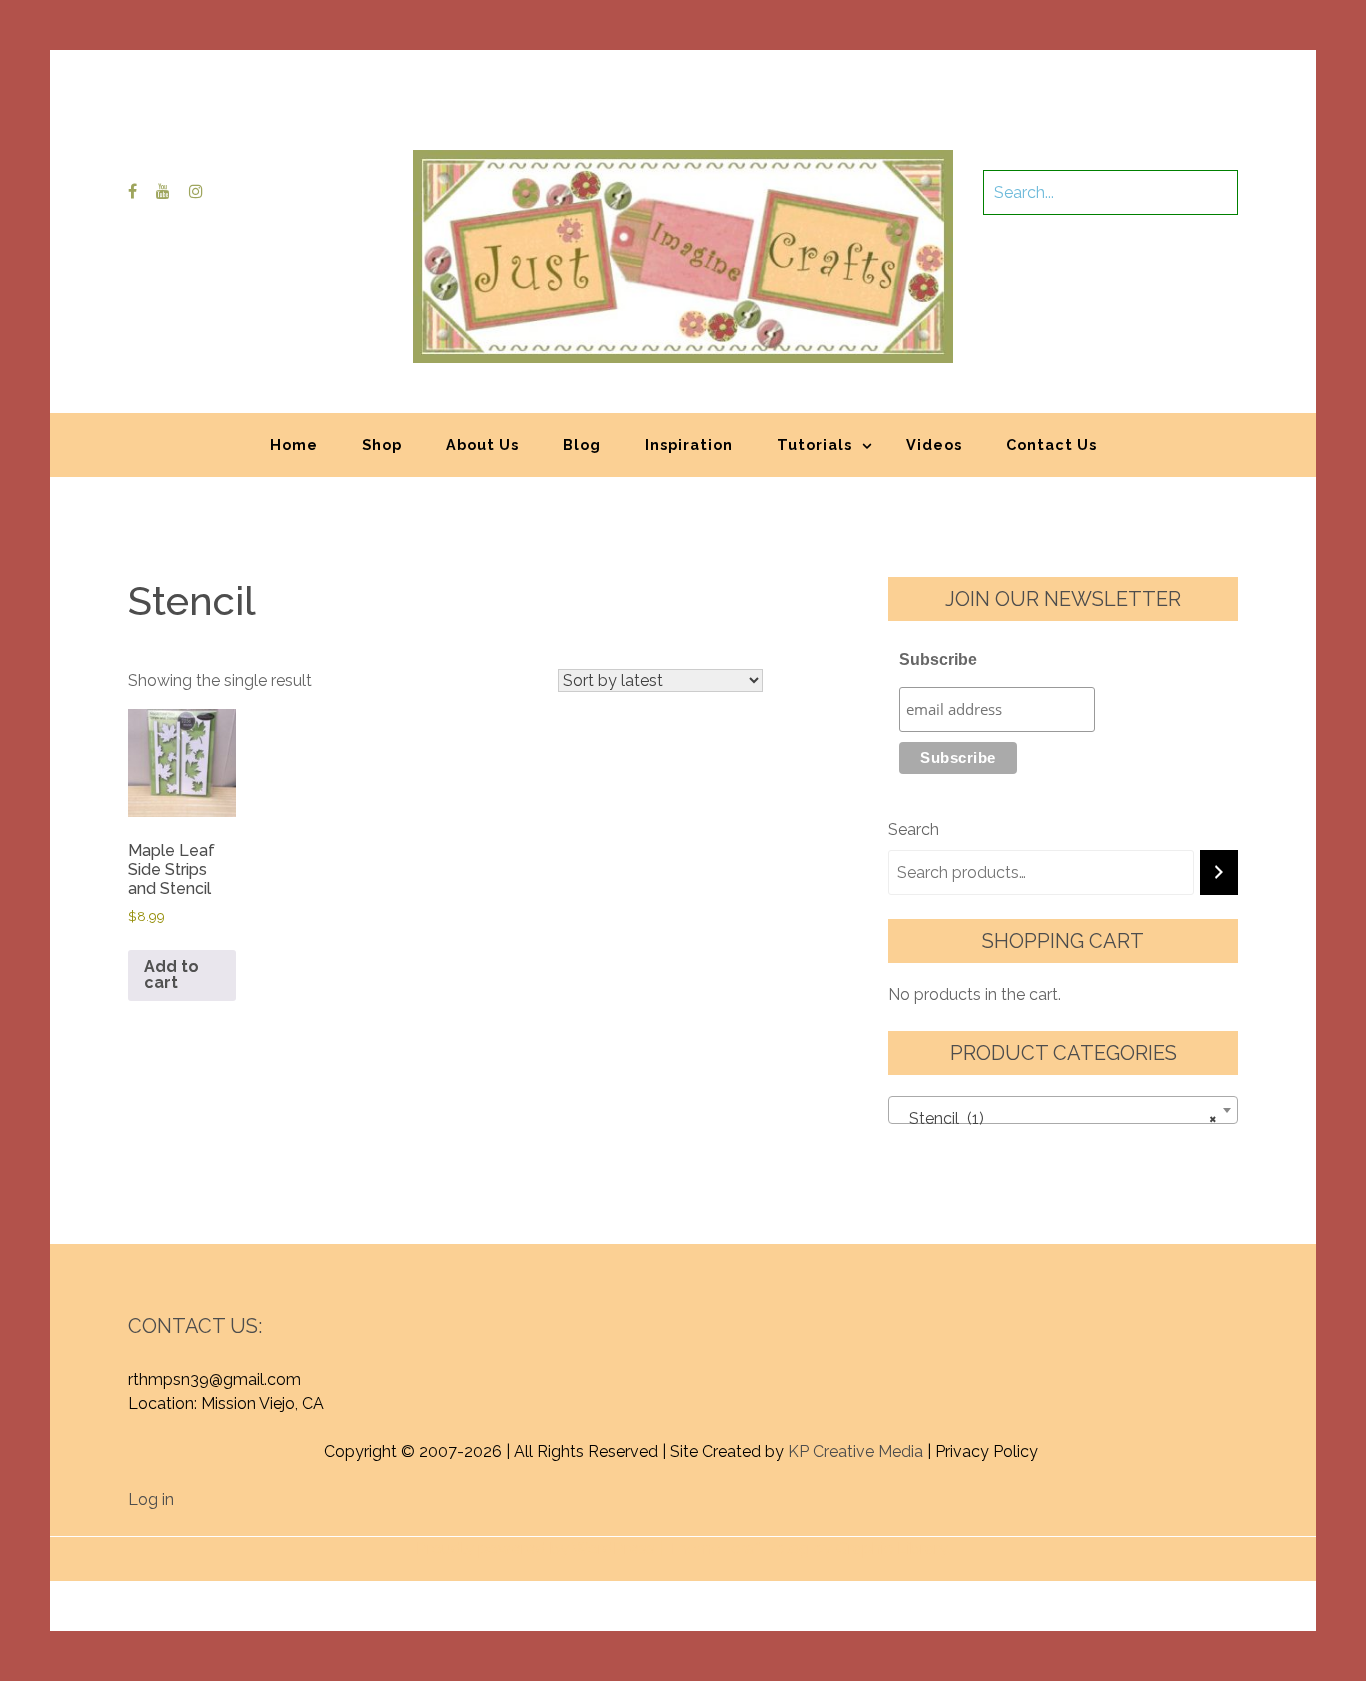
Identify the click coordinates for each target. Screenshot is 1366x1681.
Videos (934, 444)
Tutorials (814, 444)
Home (294, 444)
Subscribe (938, 659)
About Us (482, 444)
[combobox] (1063, 1110)
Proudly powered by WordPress (535, 1548)
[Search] (1219, 872)
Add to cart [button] (171, 974)
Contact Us (1051, 444)
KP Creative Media (855, 1451)
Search (913, 829)
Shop (382, 444)
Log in (151, 1499)
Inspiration (689, 444)
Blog (582, 444)
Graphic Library (892, 1548)
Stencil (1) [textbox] (1057, 1118)
